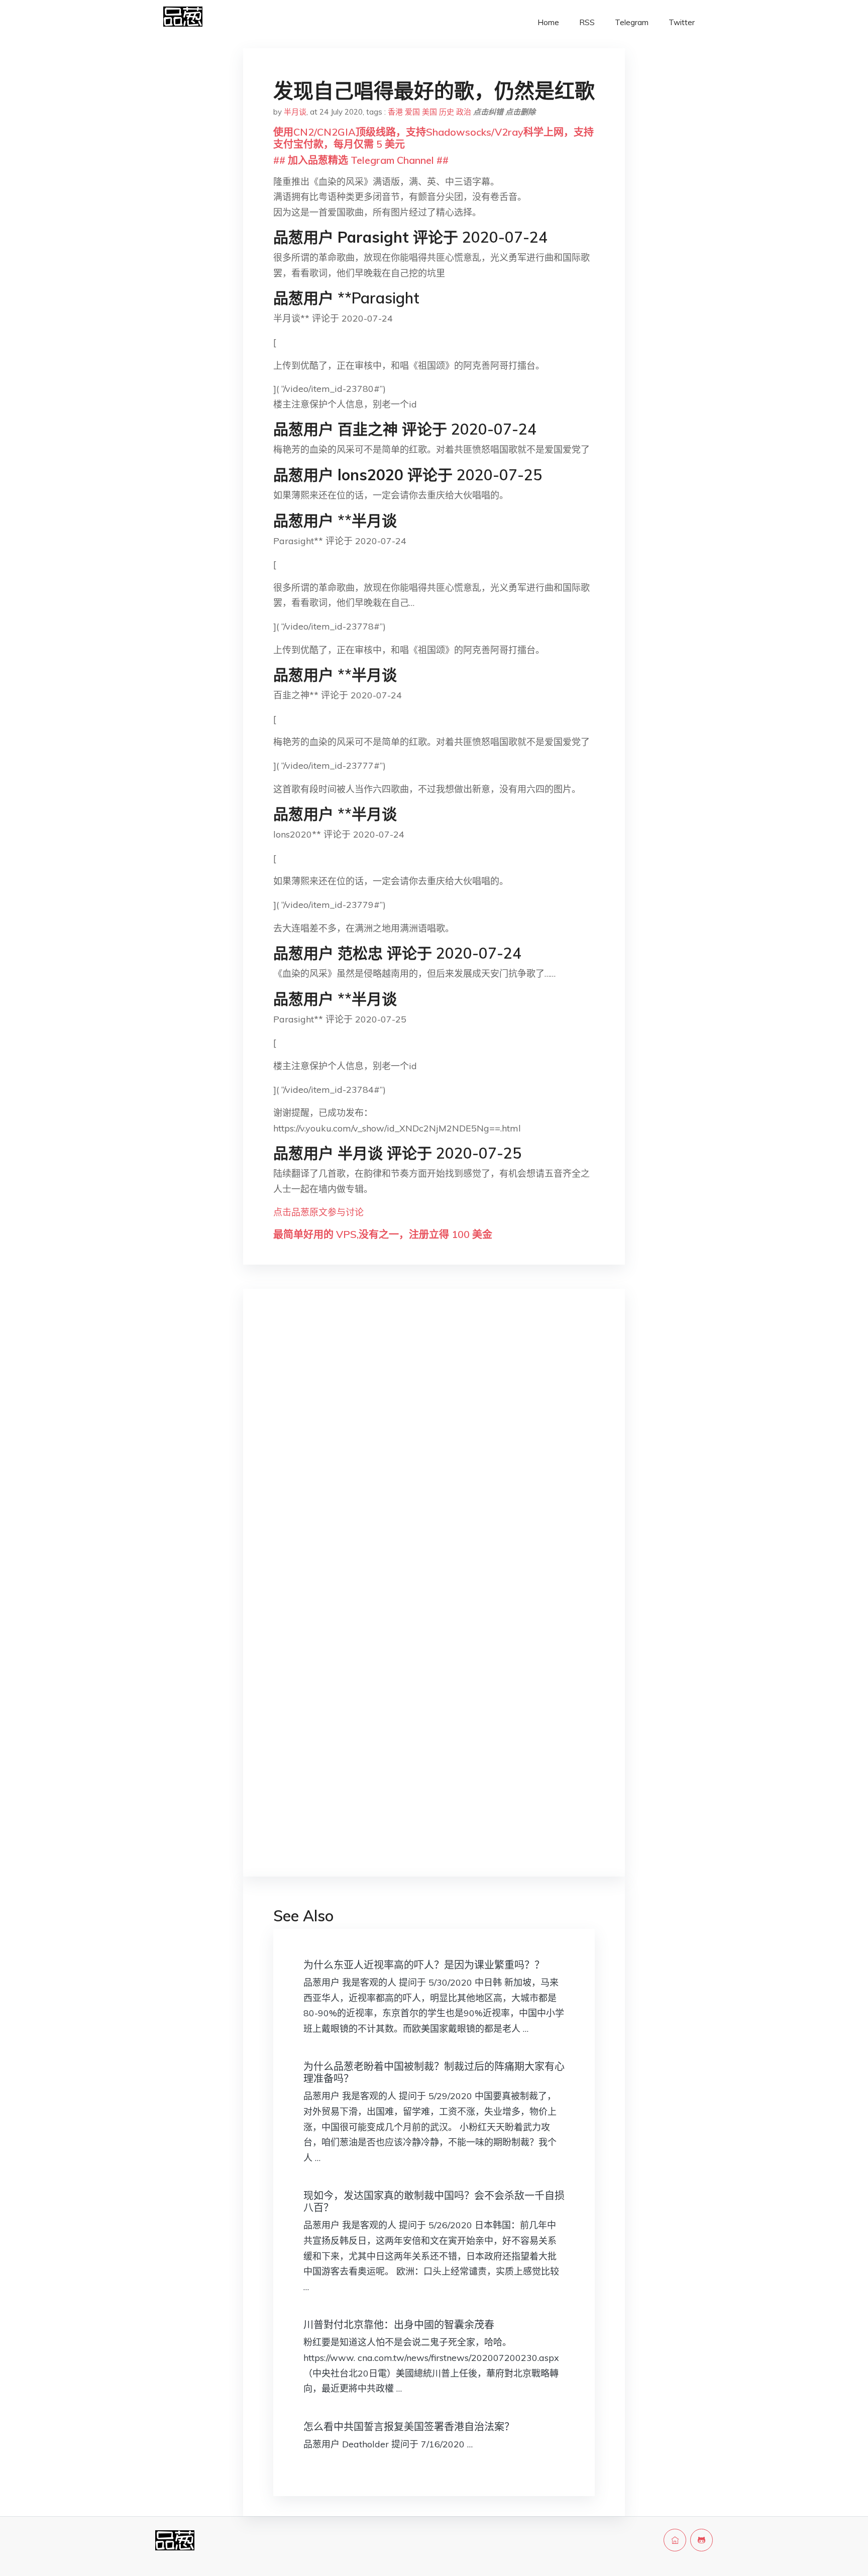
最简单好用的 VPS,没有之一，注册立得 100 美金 (383, 1234)
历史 (447, 112)
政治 (464, 112)
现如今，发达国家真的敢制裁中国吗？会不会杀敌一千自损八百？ (434, 2201)
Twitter (682, 22)
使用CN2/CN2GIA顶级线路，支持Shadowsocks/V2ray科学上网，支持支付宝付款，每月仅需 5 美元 (433, 138)
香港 (395, 112)
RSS (587, 22)
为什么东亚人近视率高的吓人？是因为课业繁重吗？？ (424, 1965)
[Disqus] (434, 1456)
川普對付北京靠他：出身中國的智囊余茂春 (399, 2325)
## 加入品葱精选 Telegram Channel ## (361, 160)
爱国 (412, 112)
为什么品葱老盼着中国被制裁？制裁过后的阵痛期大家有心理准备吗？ (434, 2072)
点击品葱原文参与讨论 (318, 1212)
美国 (429, 112)
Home (548, 22)
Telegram (632, 22)
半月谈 (295, 112)
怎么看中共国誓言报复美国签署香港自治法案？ (409, 2427)
